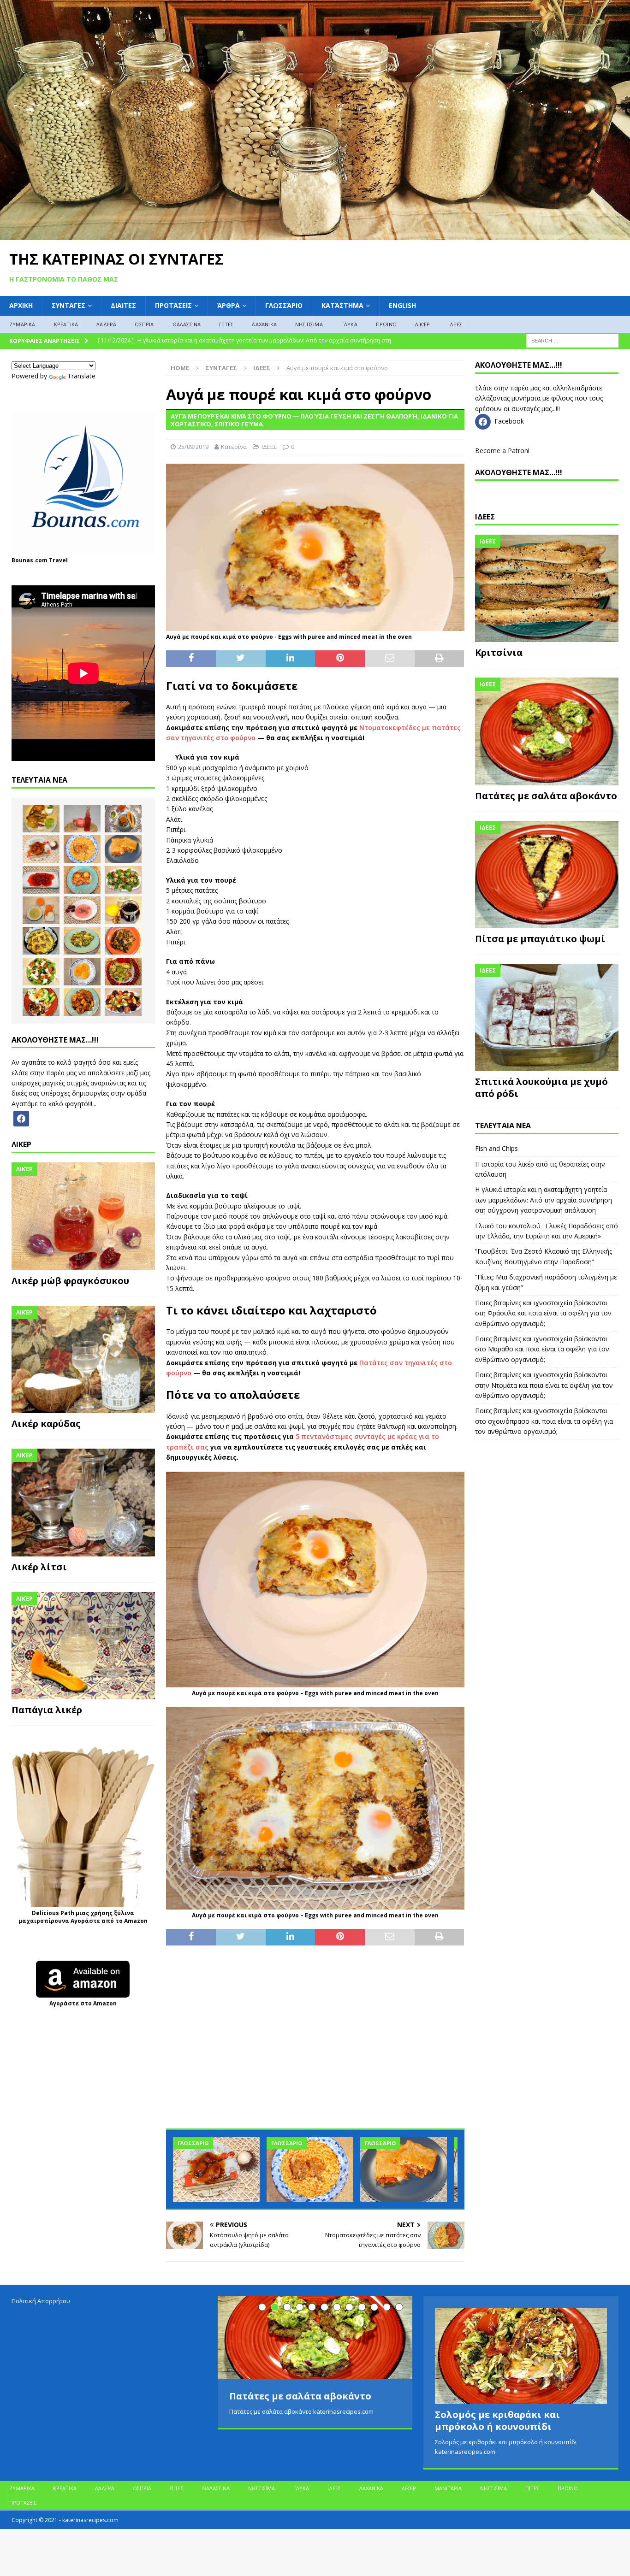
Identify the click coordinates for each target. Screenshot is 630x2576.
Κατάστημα (342, 305)
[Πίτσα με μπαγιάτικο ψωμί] (547, 875)
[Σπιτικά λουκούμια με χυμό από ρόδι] (547, 1017)
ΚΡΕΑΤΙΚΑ (66, 324)
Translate (81, 376)
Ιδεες (485, 517)
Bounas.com (30, 560)
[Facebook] (21, 1118)
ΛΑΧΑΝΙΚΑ (264, 324)
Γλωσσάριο (284, 305)
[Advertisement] (315, 2042)
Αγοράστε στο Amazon (83, 2003)
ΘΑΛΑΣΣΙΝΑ (187, 324)
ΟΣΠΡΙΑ (144, 324)
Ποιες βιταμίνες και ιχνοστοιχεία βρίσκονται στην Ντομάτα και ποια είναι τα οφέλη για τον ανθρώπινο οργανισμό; (544, 1385)
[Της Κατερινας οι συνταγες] (315, 235)
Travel (58, 560)
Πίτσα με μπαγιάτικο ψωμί (540, 939)
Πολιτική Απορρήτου (41, 2301)
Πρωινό (386, 324)
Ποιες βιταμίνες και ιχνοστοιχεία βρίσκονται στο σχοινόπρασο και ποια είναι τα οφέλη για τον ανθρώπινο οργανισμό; (544, 1421)
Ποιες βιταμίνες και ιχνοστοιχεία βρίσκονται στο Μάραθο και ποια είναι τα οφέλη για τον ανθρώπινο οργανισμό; (542, 1349)
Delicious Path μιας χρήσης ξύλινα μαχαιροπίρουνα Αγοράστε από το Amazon (83, 1917)
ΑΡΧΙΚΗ (21, 305)
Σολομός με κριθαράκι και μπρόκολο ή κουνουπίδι (497, 2420)
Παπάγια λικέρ (47, 1710)
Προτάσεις (173, 305)
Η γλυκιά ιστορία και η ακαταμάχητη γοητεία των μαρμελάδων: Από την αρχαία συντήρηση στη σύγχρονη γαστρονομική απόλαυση (544, 1200)
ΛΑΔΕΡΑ (106, 324)
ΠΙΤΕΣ (226, 324)
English (402, 305)
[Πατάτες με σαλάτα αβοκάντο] (547, 731)
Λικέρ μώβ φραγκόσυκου (70, 1281)
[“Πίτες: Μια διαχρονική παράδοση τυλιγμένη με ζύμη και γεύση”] (404, 2169)
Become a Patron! (502, 451)
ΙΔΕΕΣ (455, 324)
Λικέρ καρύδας (46, 1424)
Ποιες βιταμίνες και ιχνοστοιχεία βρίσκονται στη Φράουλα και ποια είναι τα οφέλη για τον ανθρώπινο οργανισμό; (543, 1313)
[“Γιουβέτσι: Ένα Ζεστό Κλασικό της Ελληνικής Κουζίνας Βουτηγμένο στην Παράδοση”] (310, 2169)
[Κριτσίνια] (547, 588)
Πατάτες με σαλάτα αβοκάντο (546, 796)
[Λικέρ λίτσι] (83, 1503)
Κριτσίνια (499, 652)
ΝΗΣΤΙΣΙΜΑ (309, 324)
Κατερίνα (234, 447)
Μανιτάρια (448, 2488)
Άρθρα (229, 305)
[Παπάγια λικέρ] (83, 1646)
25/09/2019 (193, 447)
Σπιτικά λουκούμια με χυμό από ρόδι (541, 1088)
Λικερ (21, 1144)
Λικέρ (422, 324)
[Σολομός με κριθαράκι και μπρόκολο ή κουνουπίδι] (521, 2356)
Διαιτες (123, 305)
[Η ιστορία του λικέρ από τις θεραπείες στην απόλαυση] (82, 819)
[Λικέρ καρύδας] (83, 1360)
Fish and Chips (496, 1148)
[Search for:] (572, 340)
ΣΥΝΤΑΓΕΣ (68, 305)
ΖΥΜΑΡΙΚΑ (22, 324)
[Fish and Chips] (41, 819)
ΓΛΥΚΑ (349, 324)
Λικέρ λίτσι (39, 1567)
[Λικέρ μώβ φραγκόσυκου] (83, 1216)
